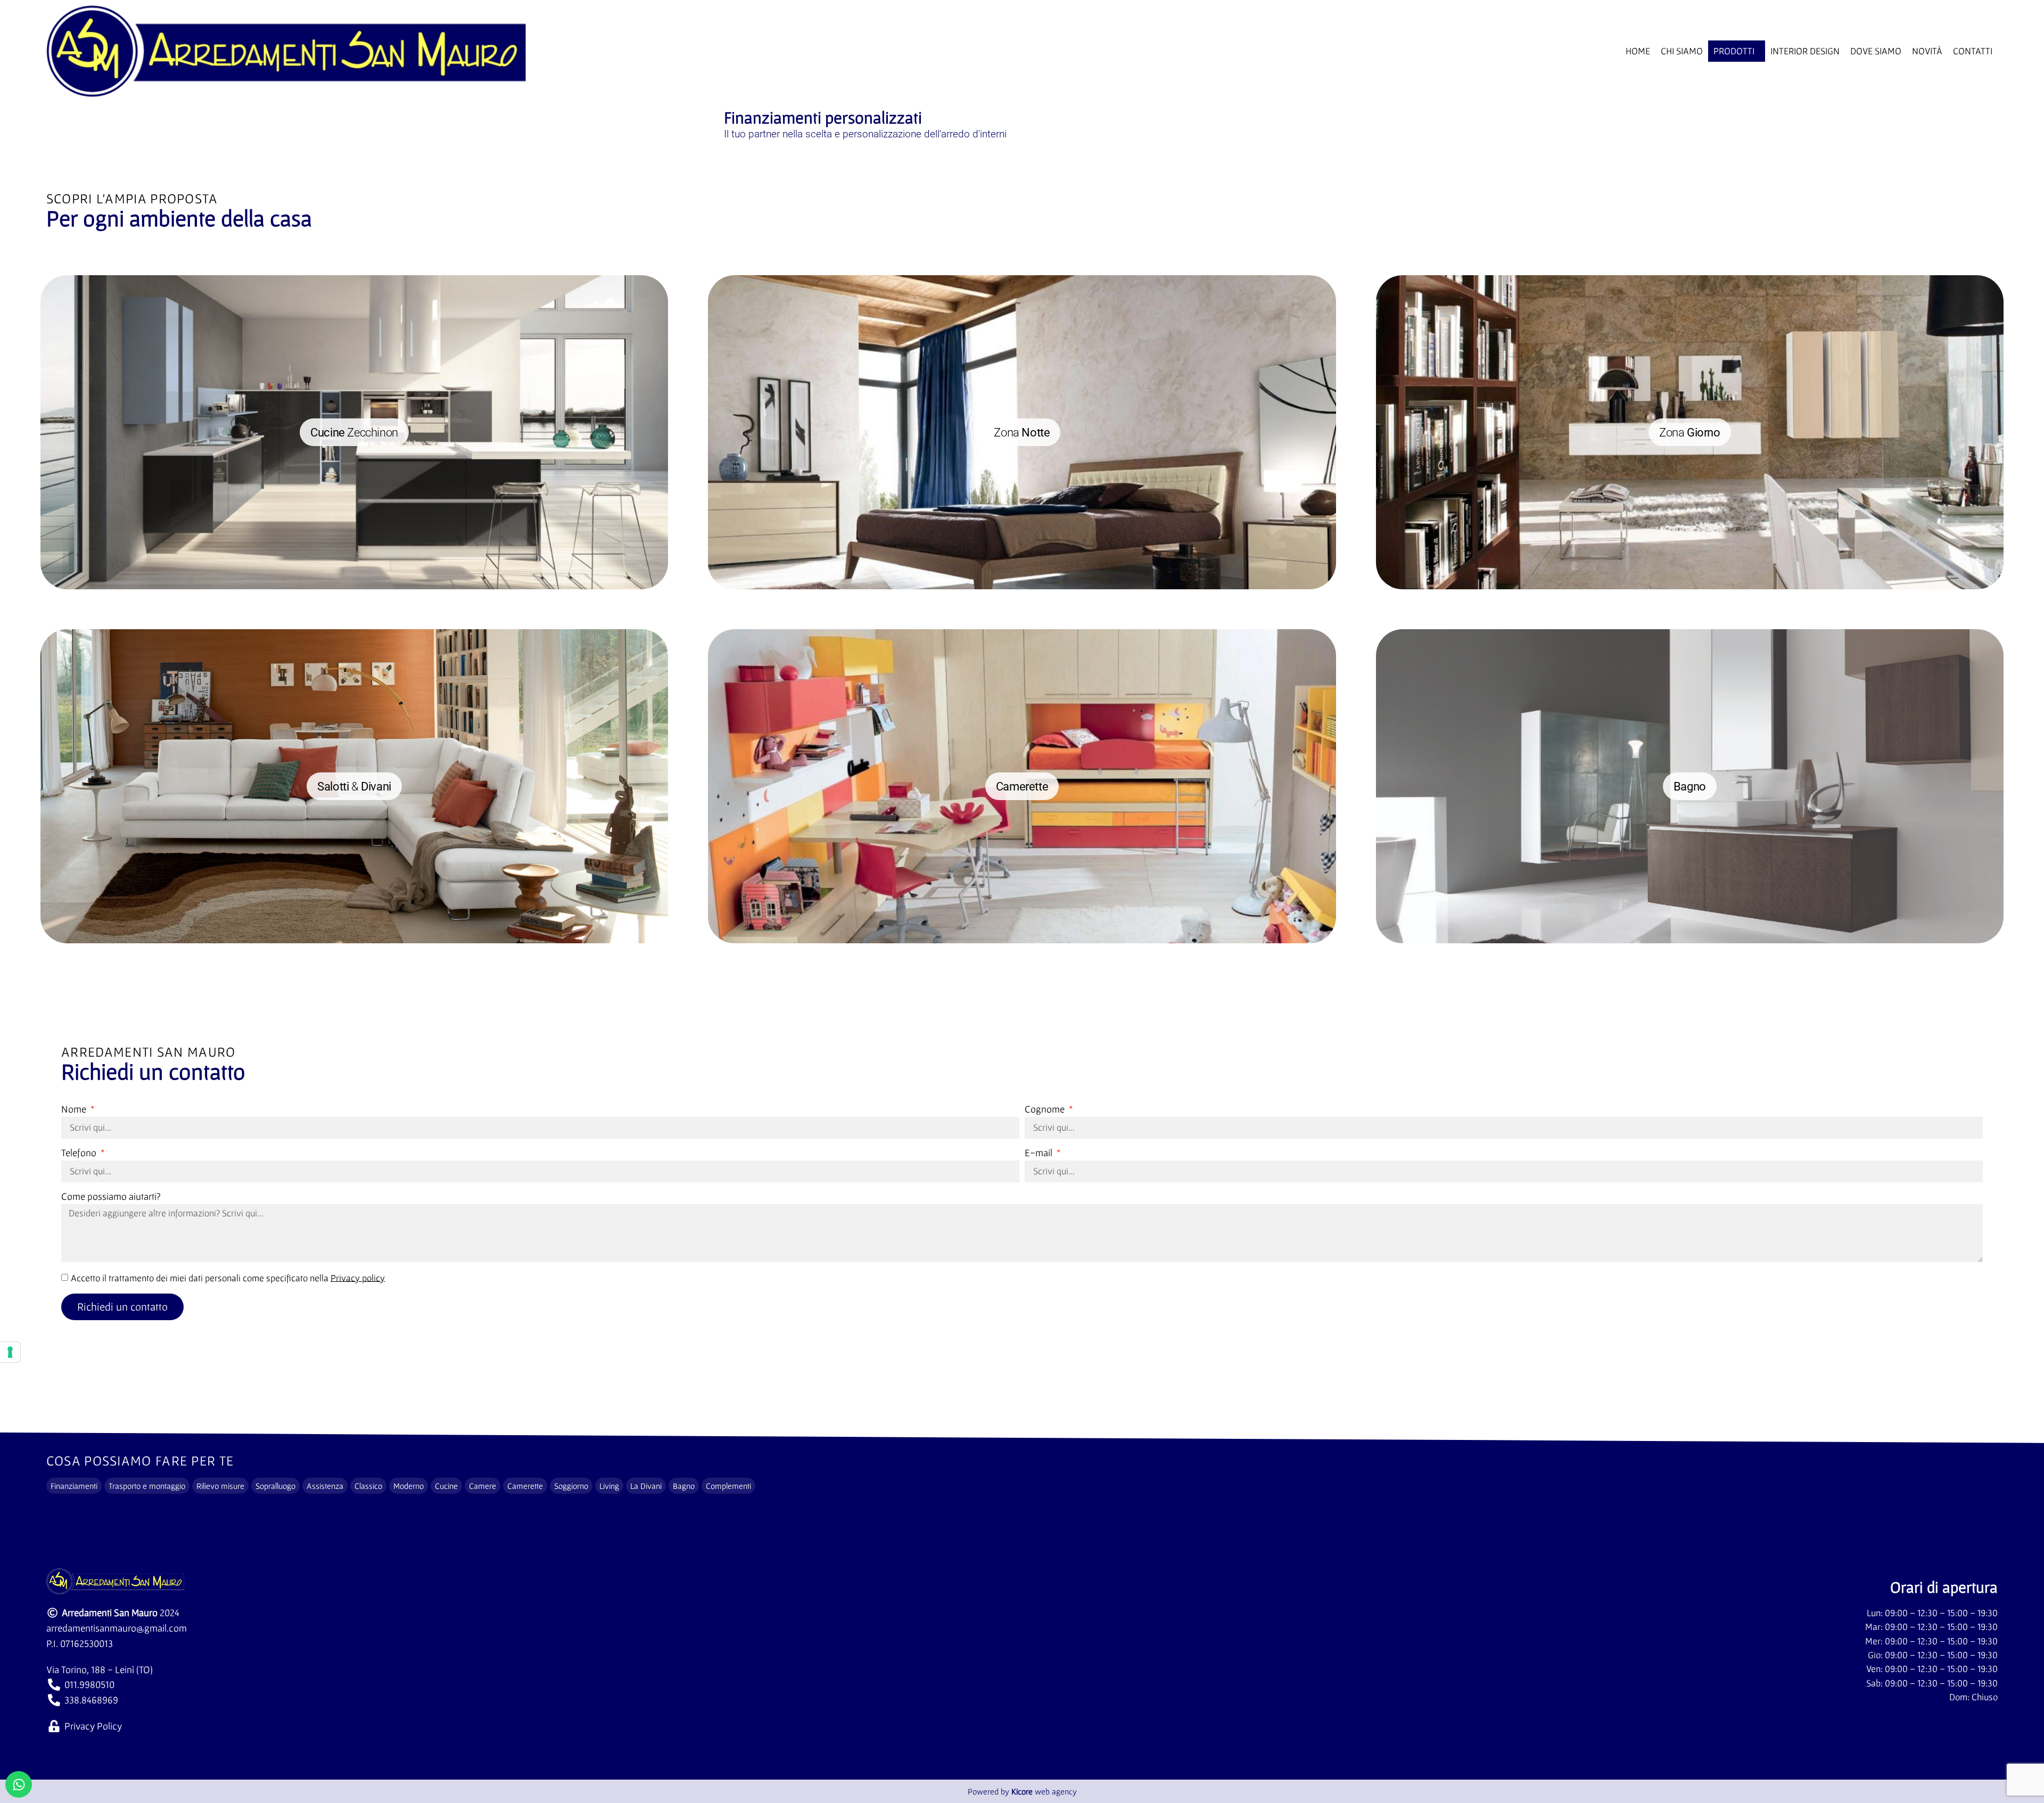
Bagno (684, 1486)
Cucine (446, 1486)
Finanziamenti (74, 1486)
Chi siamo (1682, 51)
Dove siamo (1876, 51)
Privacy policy (358, 1278)
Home (1638, 51)
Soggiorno (571, 1486)
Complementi (728, 1486)
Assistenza (325, 1486)
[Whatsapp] (19, 1784)
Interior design (1805, 51)
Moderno (409, 1486)
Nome (75, 1109)
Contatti (1973, 51)
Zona (1022, 432)
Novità (1927, 51)
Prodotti (1734, 51)
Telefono (80, 1153)
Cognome (1046, 1109)
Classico (368, 1486)
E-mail (1040, 1153)
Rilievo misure (220, 1486)
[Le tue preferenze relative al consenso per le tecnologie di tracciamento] (10, 1352)
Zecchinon (354, 432)
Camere (483, 1486)
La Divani (646, 1486)
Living (609, 1486)
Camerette (525, 1486)
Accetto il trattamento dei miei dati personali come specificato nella (228, 1278)
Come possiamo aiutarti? (111, 1197)
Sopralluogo (275, 1486)
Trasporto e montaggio (147, 1486)
